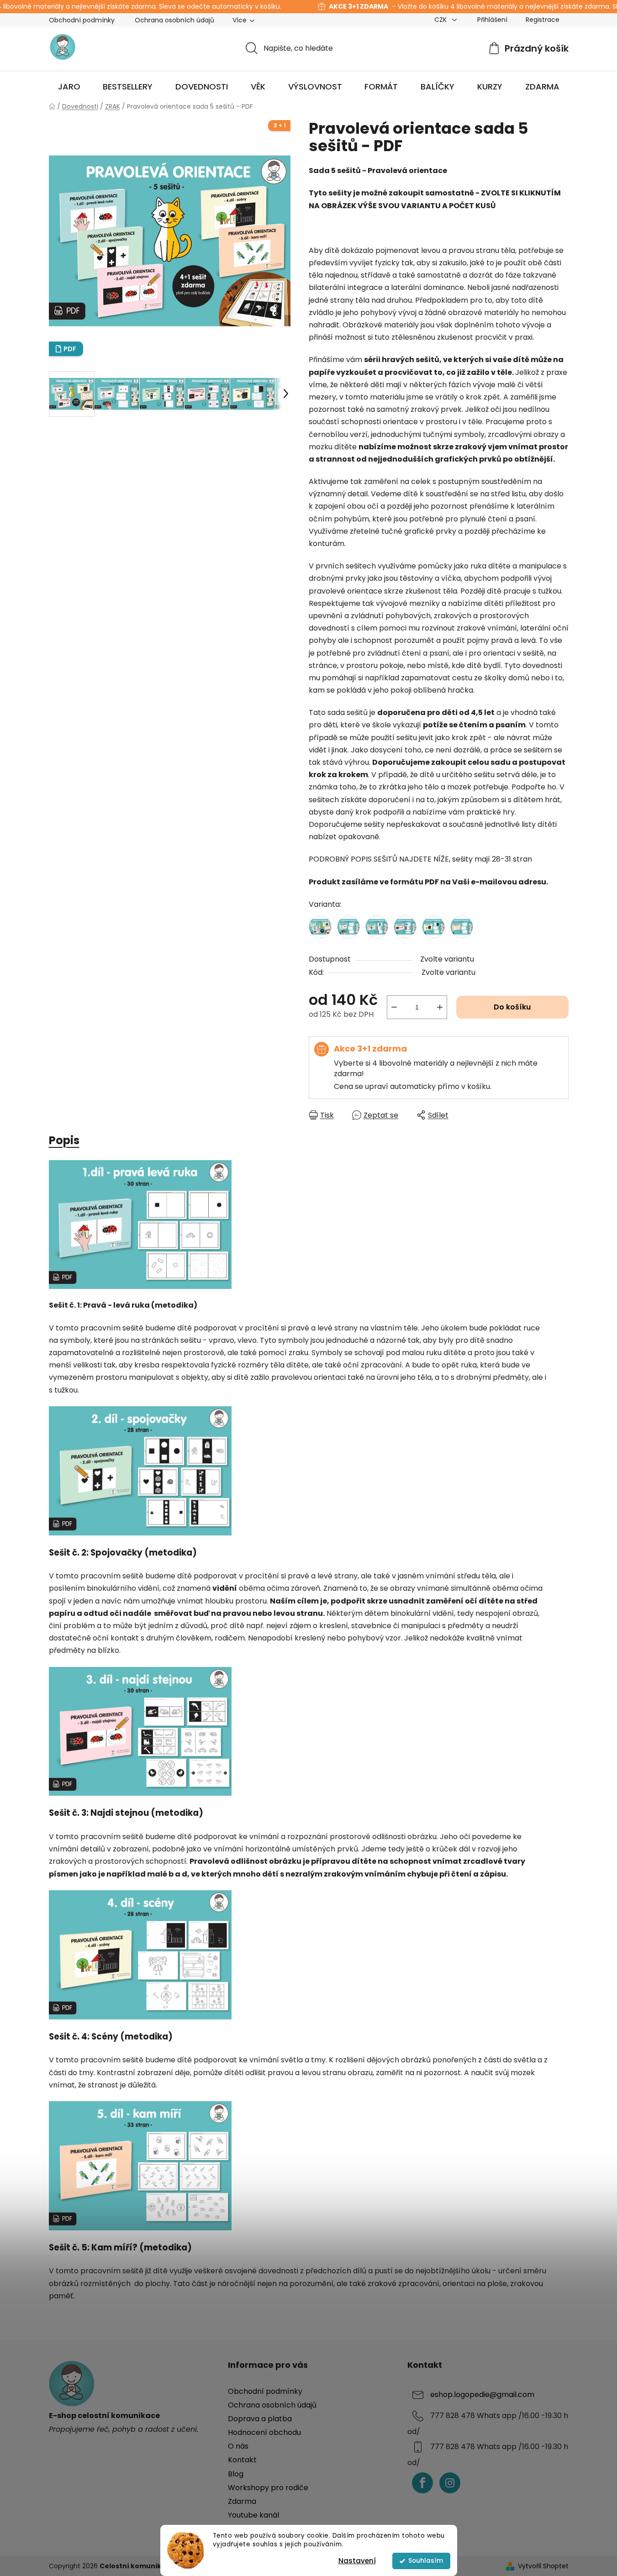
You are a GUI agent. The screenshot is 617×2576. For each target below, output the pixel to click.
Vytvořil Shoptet (543, 2566)
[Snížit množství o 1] (394, 1007)
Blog (236, 2474)
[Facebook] (422, 2483)
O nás (238, 2446)
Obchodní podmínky (82, 20)
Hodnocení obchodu (264, 2432)
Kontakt (242, 2460)
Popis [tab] (64, 1140)
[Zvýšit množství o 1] (440, 1007)
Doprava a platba (260, 2419)
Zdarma (242, 2501)
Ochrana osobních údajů (174, 20)
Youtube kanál (253, 2515)
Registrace (543, 20)
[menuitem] (69, 87)
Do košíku (512, 1007)
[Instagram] (450, 2483)
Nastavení (357, 2561)
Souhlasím (426, 2561)
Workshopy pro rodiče (268, 2488)
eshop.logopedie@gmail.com (482, 2395)
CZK (441, 20)
